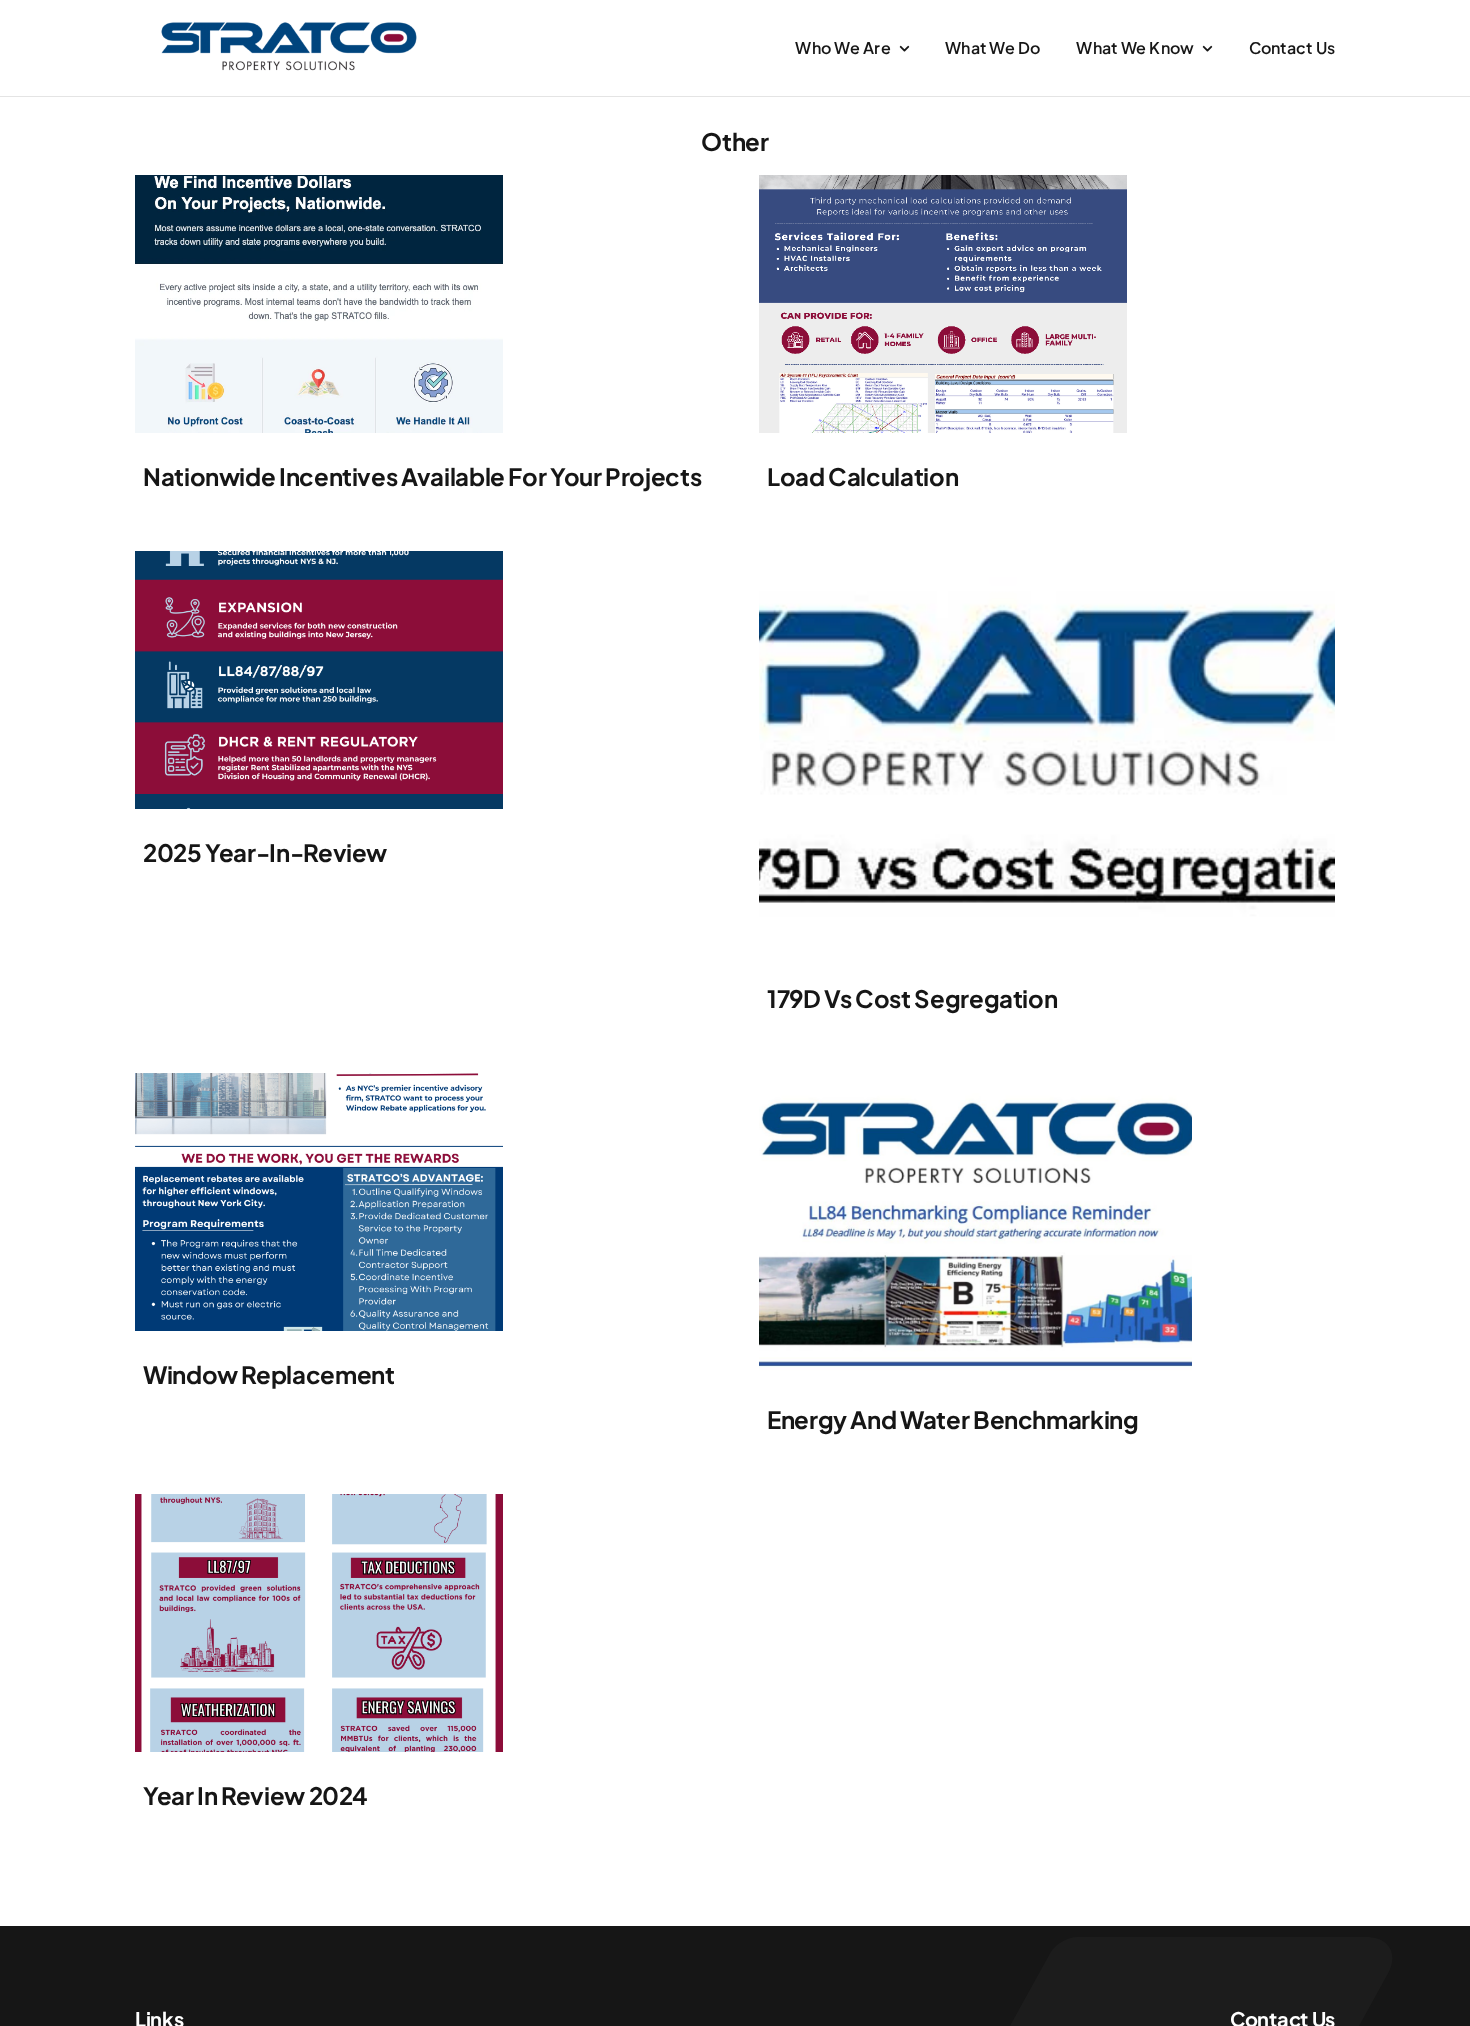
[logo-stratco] (289, 25)
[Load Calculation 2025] (943, 182)
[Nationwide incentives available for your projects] (319, 182)
